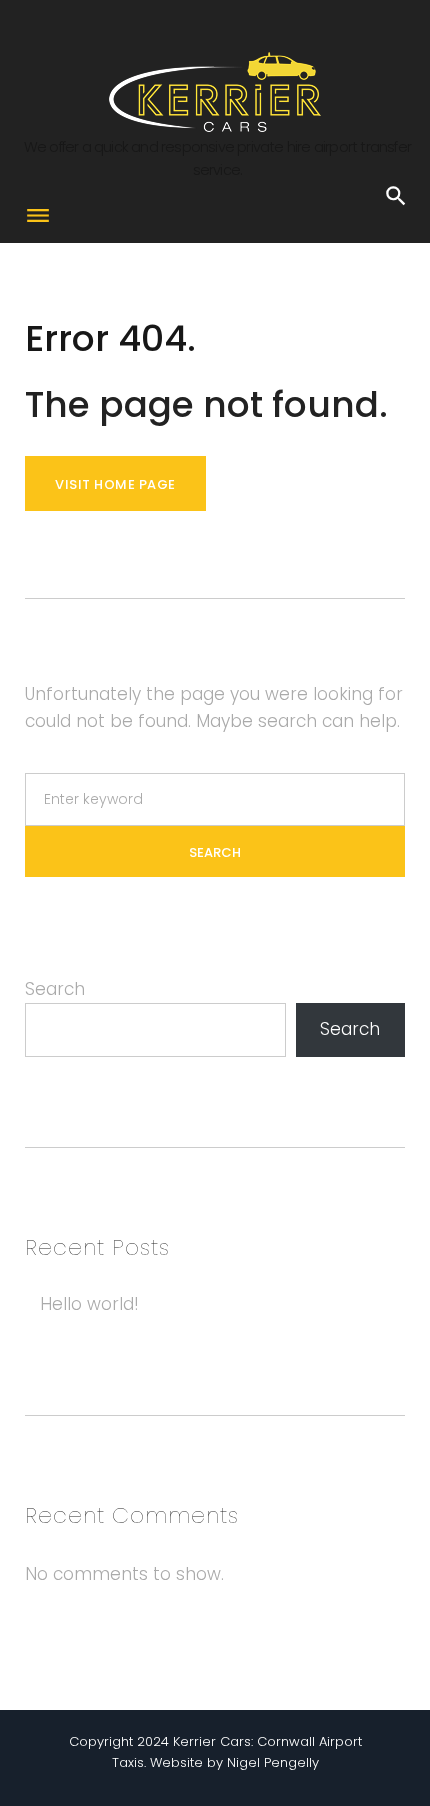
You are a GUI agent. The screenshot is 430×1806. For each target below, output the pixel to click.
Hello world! (89, 1304)
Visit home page (115, 484)
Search (55, 989)
